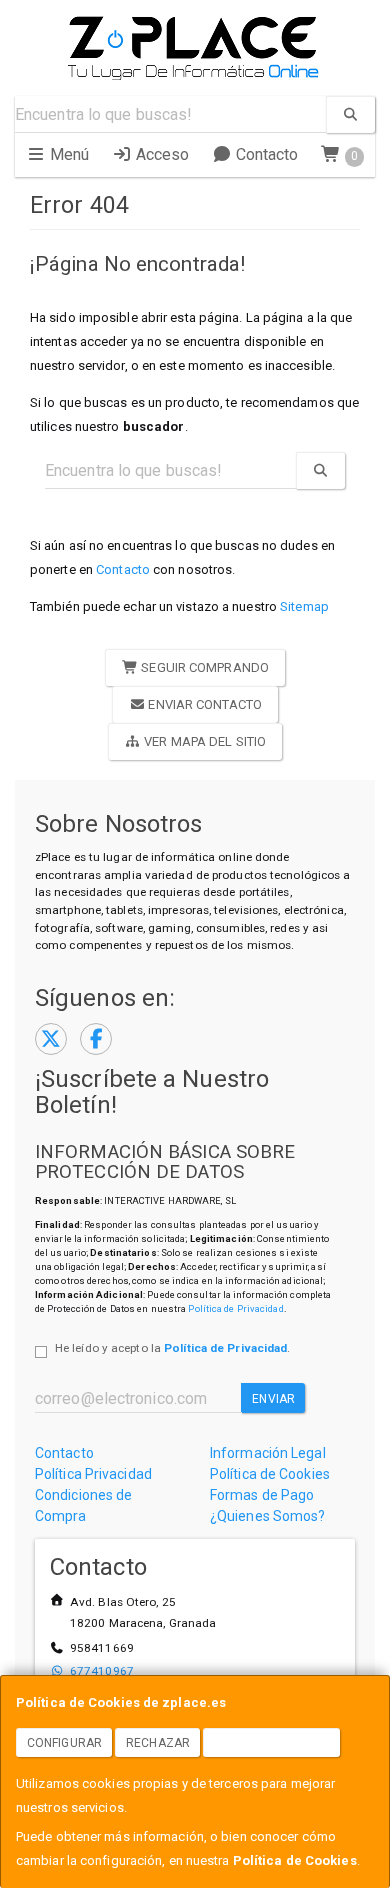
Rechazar (158, 1743)
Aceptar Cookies (272, 1743)
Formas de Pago (262, 1495)
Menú (68, 154)
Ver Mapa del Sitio (203, 741)
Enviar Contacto (203, 704)
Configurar (64, 1743)
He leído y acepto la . (172, 1348)
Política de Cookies (295, 1860)
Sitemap (304, 606)
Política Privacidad (93, 1474)
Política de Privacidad (235, 1308)
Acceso (161, 154)
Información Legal (268, 1453)
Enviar (273, 1399)
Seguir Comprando (203, 667)
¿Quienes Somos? (268, 1516)
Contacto (265, 154)
